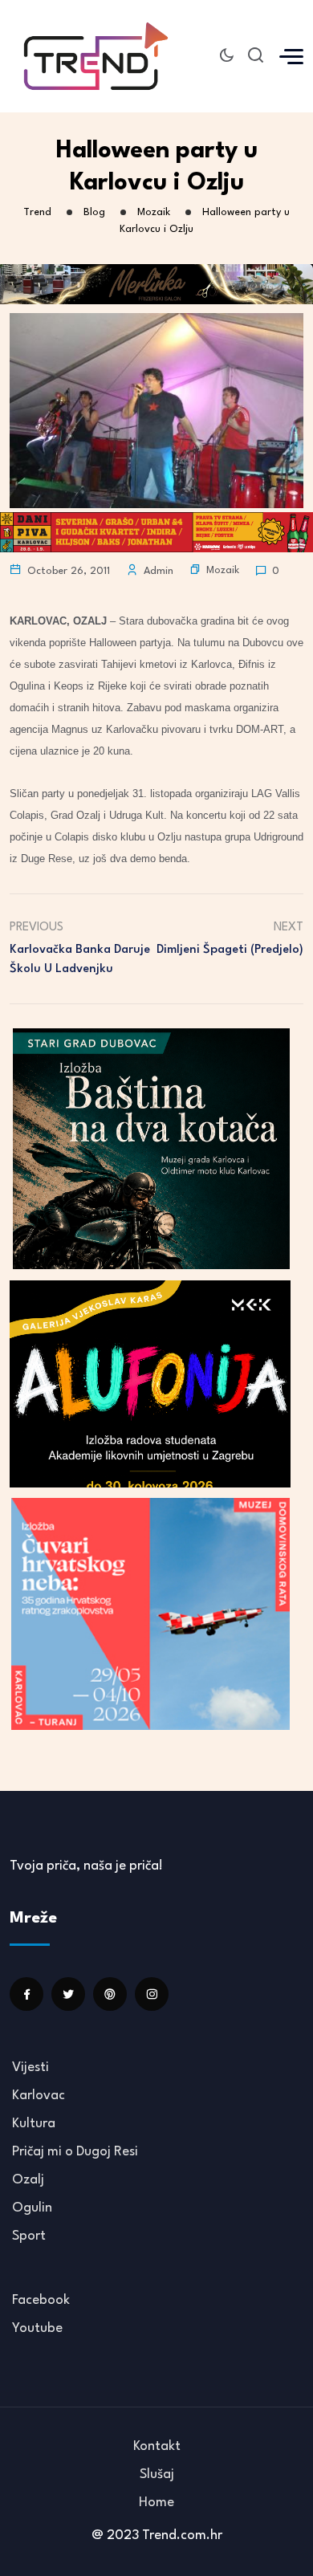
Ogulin (32, 2208)
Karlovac (39, 2096)
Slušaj (157, 2474)
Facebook (41, 2300)
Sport (29, 2236)
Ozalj (28, 2180)
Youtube (37, 2328)
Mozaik (223, 570)
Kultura (34, 2124)
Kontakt (157, 2446)
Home (156, 2503)
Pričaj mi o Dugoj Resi (75, 2152)
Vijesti (30, 2067)
